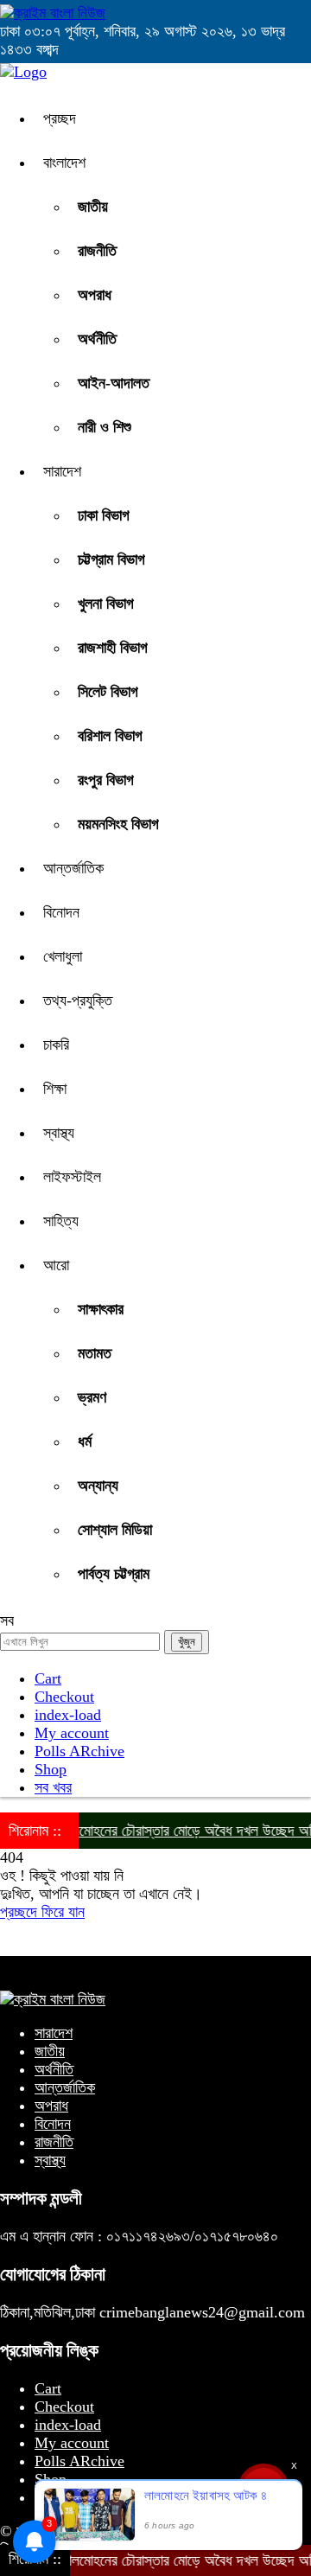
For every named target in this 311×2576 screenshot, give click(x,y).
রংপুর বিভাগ (106, 780)
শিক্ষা (55, 1089)
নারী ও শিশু (105, 427)
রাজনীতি (97, 251)
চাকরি (56, 1045)
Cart (48, 1678)
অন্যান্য (98, 1486)
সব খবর (53, 1787)
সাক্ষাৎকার (101, 1309)
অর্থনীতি (97, 339)
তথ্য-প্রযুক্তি (78, 1000)
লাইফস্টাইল (72, 1177)
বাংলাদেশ (64, 163)
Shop (51, 1769)
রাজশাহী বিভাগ (113, 648)
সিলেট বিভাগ (108, 692)
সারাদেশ (62, 471)
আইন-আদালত (114, 383)
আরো (56, 1265)
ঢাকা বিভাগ (104, 515)
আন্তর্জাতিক (73, 868)
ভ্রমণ (92, 1397)
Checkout (64, 1697)
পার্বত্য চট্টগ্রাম (114, 1574)
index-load (68, 1715)
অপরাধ (95, 295)
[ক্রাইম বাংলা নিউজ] (53, 13)
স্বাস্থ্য (59, 1133)
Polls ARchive (79, 1751)
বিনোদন (61, 912)
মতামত (95, 1353)
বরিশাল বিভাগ (110, 736)
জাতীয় (93, 207)
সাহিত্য (61, 1221)
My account (72, 1733)
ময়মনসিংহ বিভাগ (118, 824)
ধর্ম (85, 1441)
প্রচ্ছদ (60, 118)
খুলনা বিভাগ (106, 604)
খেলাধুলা (63, 956)
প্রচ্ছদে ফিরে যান (42, 1912)
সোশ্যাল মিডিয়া (115, 1530)
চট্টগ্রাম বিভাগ (111, 559)
